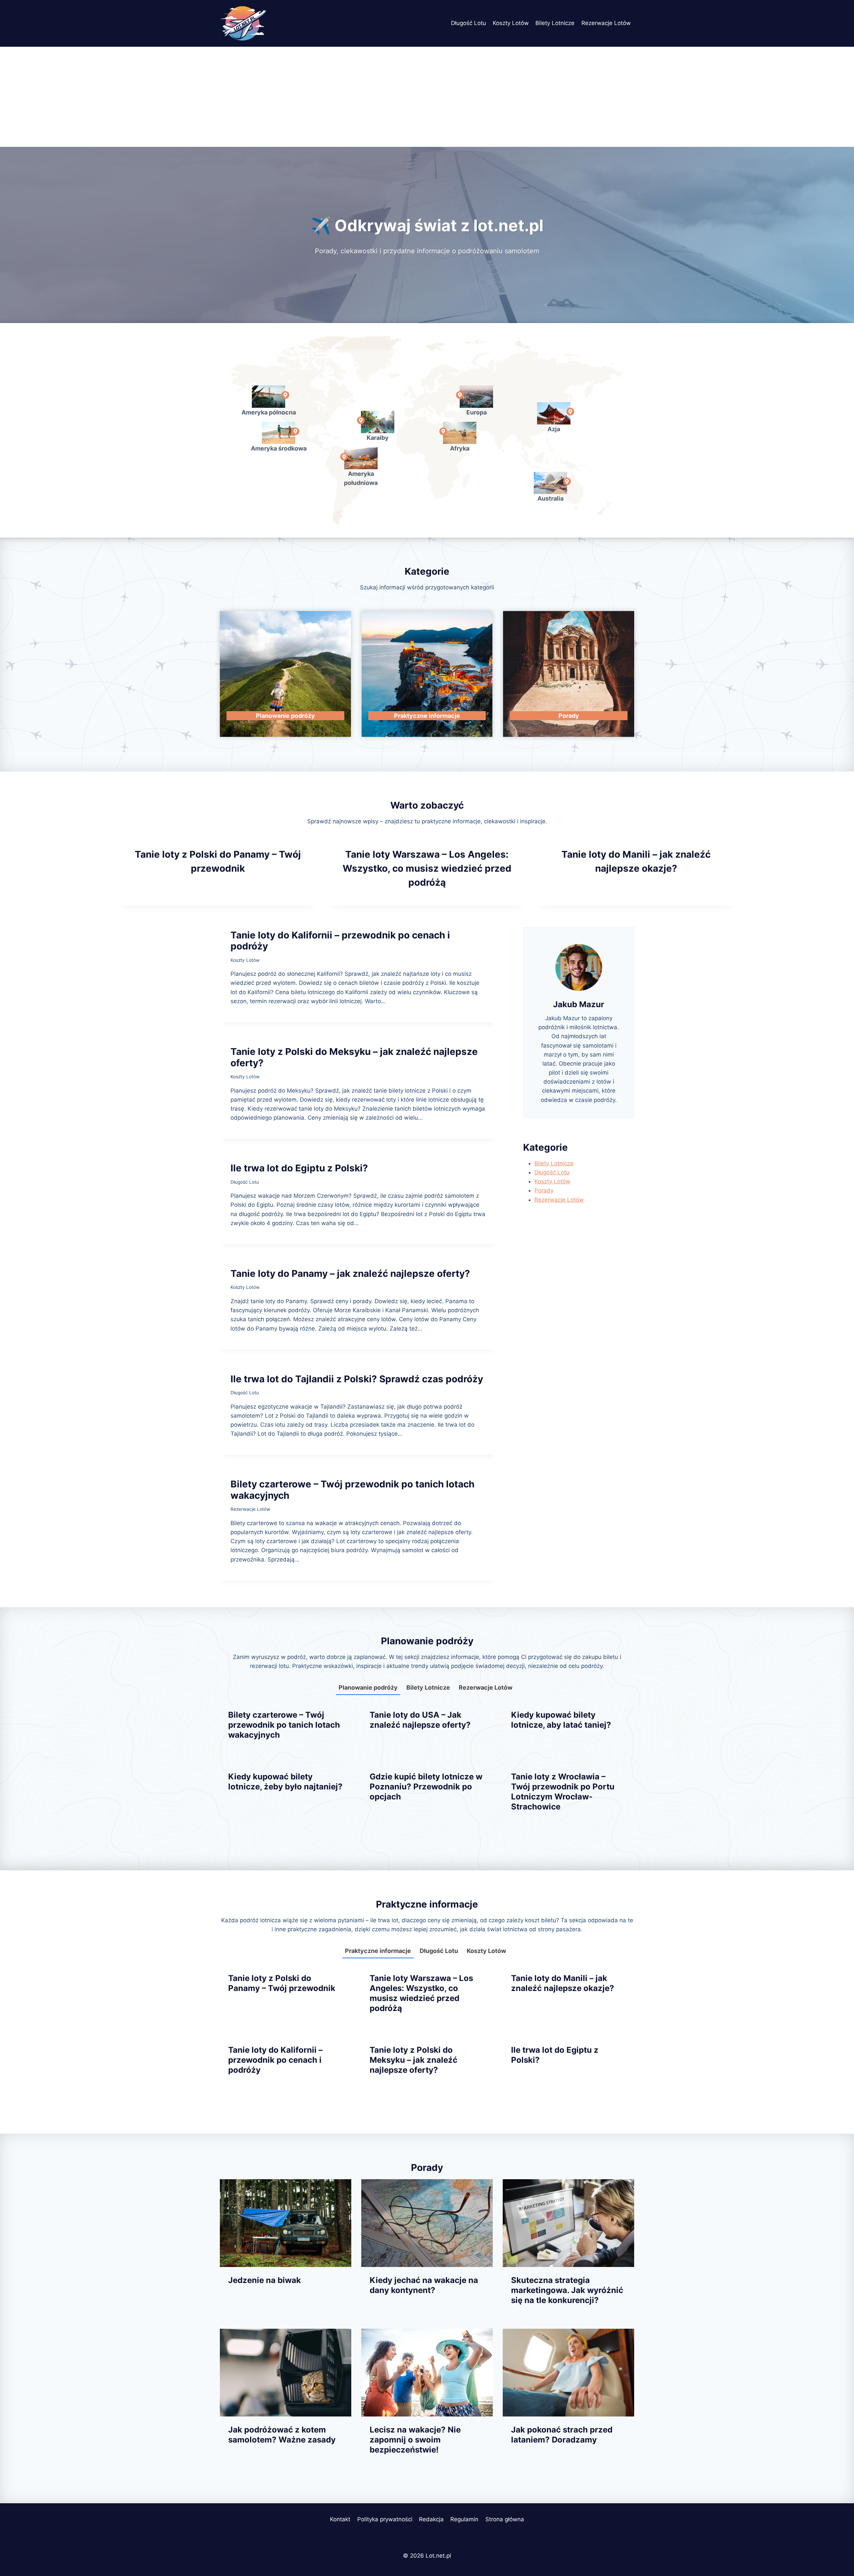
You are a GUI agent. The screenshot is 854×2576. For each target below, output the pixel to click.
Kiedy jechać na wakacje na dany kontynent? (424, 2285)
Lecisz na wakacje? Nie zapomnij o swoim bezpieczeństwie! (415, 2440)
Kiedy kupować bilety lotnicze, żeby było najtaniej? (285, 1782)
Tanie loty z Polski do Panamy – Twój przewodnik (282, 1983)
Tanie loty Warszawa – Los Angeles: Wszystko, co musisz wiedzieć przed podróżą (427, 868)
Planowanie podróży (368, 1687)
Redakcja (431, 2519)
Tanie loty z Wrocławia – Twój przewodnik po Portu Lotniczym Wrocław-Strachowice (563, 1792)
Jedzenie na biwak (265, 2280)
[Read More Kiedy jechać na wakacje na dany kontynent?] (427, 2223)
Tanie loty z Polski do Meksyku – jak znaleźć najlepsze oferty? (354, 1057)
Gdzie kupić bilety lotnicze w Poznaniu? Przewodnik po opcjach (426, 1787)
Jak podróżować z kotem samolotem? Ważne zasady (282, 2435)
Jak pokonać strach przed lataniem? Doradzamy (562, 2435)
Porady (544, 1190)
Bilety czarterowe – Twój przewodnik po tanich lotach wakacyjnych (352, 1490)
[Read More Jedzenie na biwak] (286, 2223)
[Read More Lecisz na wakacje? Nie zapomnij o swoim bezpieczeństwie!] (427, 2373)
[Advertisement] (427, 97)
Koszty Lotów (511, 23)
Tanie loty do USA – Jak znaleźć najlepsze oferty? (420, 1720)
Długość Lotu (469, 23)
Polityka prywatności (385, 2519)
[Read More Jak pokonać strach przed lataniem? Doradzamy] (568, 2373)
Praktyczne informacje (378, 1951)
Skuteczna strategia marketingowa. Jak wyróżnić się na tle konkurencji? (567, 2290)
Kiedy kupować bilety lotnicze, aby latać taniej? (561, 1720)
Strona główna (505, 2519)
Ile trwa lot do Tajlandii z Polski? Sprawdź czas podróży (357, 1379)
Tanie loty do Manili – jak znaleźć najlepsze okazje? (563, 1983)
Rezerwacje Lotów (606, 23)
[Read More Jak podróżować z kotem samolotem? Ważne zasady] (286, 2373)
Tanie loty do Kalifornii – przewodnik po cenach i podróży (340, 941)
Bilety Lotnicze (555, 23)
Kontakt (340, 2519)
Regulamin (464, 2519)
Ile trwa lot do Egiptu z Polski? (299, 1168)
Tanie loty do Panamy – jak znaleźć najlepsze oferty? (350, 1273)
